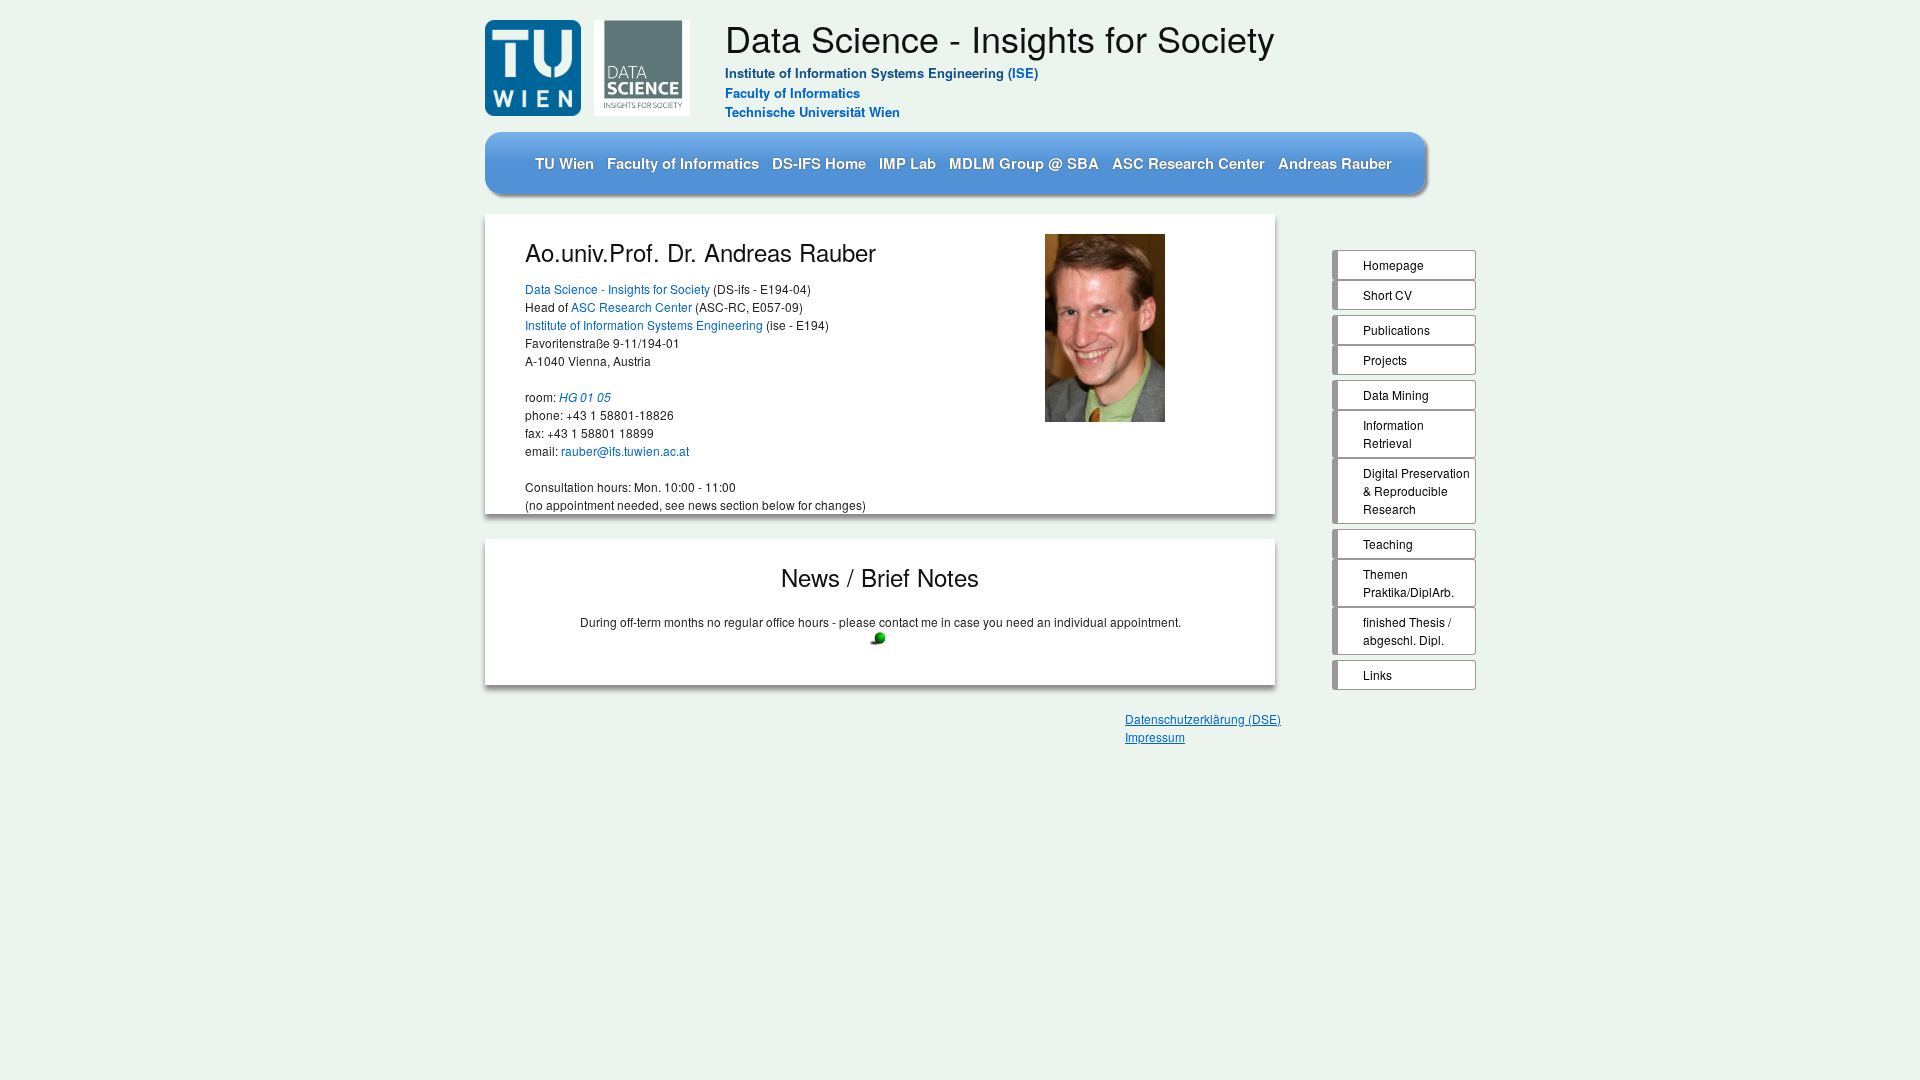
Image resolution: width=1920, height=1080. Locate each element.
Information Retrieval (1393, 433)
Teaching (1388, 543)
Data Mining (1396, 394)
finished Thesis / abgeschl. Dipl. (1407, 630)
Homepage (1393, 264)
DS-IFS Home (819, 163)
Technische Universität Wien (812, 111)
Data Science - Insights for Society (617, 288)
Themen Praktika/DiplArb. (1408, 582)
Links (1377, 674)
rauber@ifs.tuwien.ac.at (625, 450)
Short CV (1387, 294)
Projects (1385, 359)
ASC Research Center (1188, 163)
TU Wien (564, 163)
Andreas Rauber (1335, 163)
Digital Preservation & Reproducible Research (1416, 490)
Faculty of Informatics (792, 92)
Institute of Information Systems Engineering (644, 324)
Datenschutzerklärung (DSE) (1203, 718)
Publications (1396, 329)
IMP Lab (907, 163)
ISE (1023, 72)
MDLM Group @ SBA (1024, 163)
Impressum (1155, 736)
